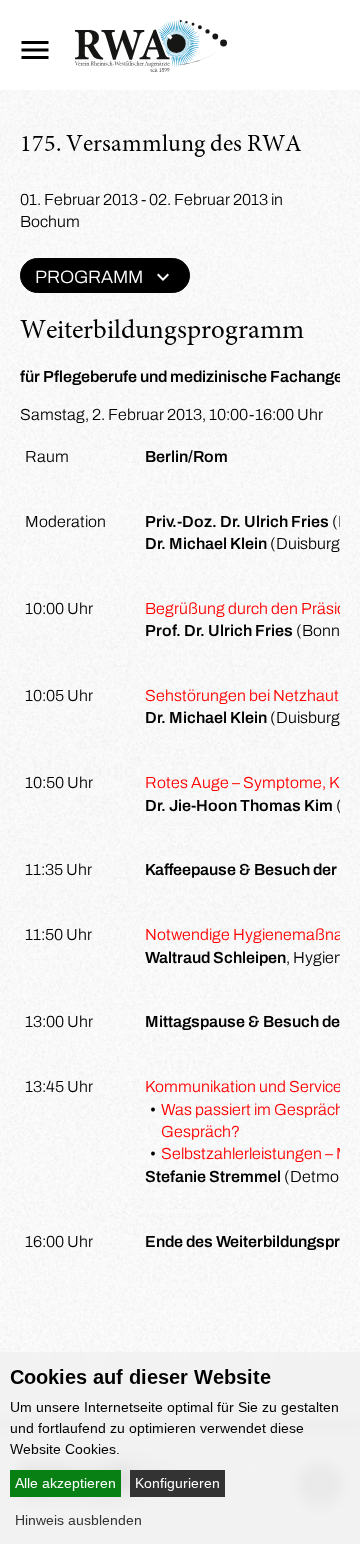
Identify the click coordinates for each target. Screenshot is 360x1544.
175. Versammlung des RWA (161, 146)
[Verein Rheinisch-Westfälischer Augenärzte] (151, 66)
